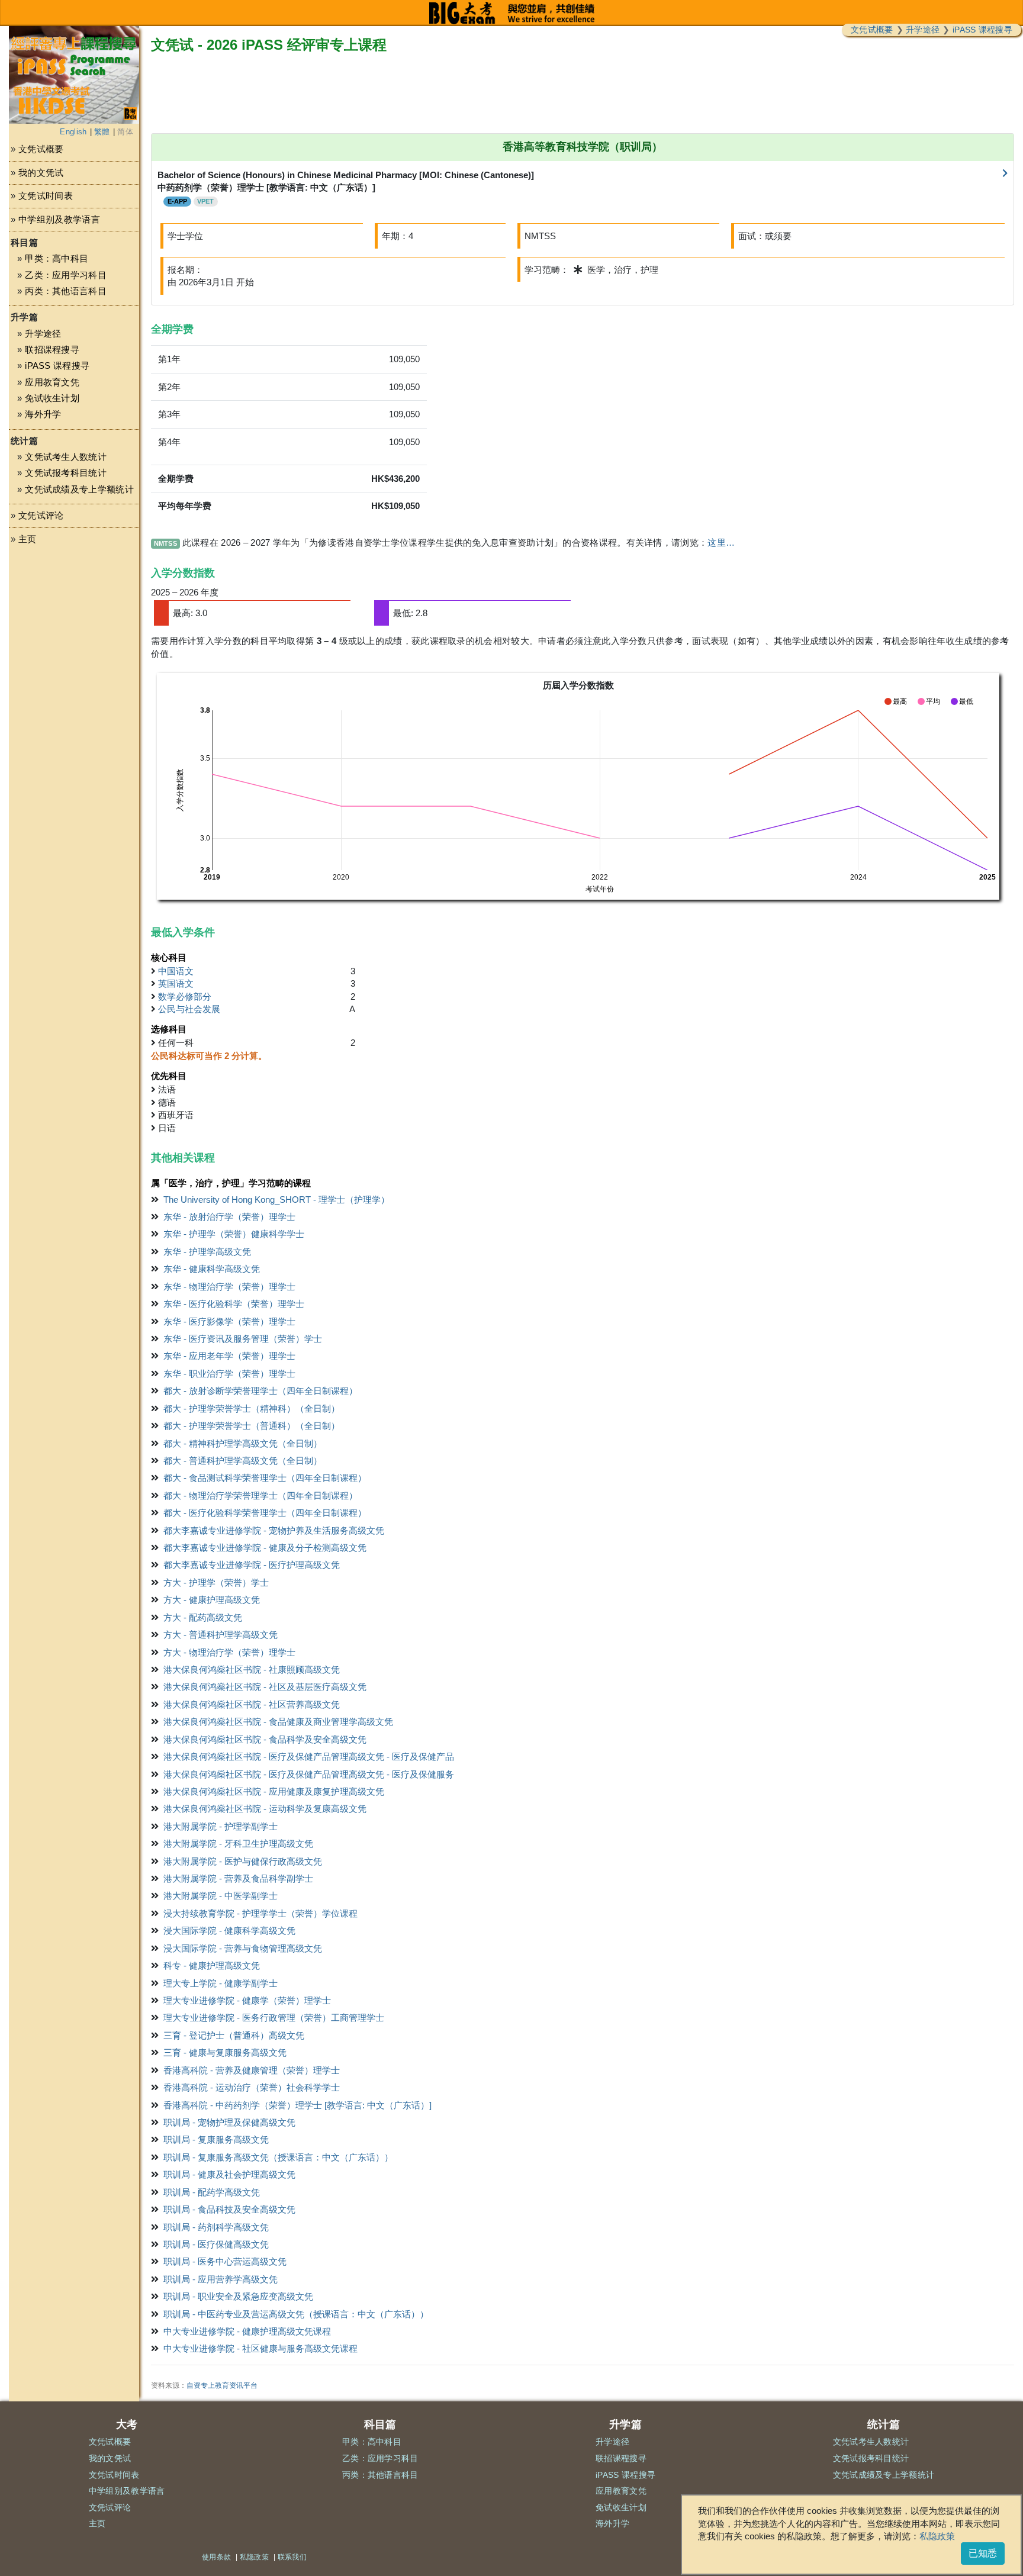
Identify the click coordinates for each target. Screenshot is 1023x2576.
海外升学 (43, 414)
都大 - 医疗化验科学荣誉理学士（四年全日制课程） (265, 1513)
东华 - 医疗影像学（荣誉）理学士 (229, 1321)
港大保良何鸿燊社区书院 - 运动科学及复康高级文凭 (265, 1809)
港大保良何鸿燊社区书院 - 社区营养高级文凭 (252, 1704)
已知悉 (983, 2553)
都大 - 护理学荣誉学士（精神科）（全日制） (252, 1408)
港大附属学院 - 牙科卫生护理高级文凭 (238, 1844)
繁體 (102, 132)
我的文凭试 (41, 173)
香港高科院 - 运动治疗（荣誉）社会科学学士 (252, 2087)
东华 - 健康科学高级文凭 (212, 1269)
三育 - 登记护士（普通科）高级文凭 (234, 2035)
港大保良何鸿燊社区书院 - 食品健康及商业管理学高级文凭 (278, 1722)
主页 (28, 539)
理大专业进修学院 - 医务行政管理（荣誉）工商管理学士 (274, 2018)
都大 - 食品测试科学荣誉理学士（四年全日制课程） (265, 1478)
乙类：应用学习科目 (66, 275)
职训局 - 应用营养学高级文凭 (221, 2279)
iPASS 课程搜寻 (982, 30)
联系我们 (292, 2557)
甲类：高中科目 (57, 258)
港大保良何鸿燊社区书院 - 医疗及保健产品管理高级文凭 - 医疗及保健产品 (309, 1756)
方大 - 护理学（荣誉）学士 (216, 1582)
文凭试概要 (872, 30)
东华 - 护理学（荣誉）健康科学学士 (234, 1234)
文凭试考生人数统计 (66, 457)
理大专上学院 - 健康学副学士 (221, 1983)
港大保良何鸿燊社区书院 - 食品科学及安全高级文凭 (265, 1739)
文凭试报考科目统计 (66, 473)
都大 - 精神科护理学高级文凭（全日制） (243, 1443)
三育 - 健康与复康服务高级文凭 (225, 2052)
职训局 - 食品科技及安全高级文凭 (229, 2209)
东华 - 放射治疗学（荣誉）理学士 (229, 1217)
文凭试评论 (41, 515)
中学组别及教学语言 (59, 219)
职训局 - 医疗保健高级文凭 (216, 2244)
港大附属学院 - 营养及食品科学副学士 (238, 1878)
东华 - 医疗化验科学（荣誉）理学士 (234, 1304)
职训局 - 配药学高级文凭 (212, 2192)
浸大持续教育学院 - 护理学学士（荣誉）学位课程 (260, 1913)
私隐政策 (937, 2536)
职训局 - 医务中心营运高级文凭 (225, 2261)
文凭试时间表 (46, 196)
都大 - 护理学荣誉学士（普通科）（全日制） (252, 1426)
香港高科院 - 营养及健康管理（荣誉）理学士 (252, 2070)
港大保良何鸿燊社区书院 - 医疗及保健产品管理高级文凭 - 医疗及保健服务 (309, 1774)
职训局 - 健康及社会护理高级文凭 (229, 2174)
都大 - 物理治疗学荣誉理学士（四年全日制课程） (260, 1495)
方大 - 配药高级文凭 (203, 1617)
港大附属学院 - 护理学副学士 (221, 1826)
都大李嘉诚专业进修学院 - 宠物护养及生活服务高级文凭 (274, 1530)
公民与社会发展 (189, 1009)
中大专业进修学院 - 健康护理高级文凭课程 (247, 2331)
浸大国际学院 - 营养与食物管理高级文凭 (243, 1948)
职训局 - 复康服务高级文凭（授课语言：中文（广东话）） (278, 2157)
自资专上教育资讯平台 (222, 2385)
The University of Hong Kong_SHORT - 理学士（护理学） (276, 1200)
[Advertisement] (74, 667)
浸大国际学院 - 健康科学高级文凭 (229, 1931)
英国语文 (176, 983)
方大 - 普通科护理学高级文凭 (221, 1635)
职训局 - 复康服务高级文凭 (216, 2139)
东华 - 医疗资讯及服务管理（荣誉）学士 (243, 1339)
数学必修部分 (185, 996)
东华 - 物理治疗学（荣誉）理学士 (229, 1287)
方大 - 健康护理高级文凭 (212, 1600)
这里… (721, 542)
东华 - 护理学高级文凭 (207, 1252)
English (73, 132)
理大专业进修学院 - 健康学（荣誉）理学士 (247, 2000)
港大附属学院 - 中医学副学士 (221, 1896)
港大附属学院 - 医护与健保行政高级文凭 (243, 1861)
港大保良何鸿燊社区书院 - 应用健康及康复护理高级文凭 (274, 1791)
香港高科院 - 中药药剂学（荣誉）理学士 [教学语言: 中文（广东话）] (297, 2105)
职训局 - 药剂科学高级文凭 (216, 2227)
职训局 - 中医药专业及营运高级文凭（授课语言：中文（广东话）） (296, 2314)
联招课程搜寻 (52, 350)
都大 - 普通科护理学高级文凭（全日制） (243, 1461)
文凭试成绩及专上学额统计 (79, 489)
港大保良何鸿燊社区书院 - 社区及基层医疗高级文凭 (265, 1687)
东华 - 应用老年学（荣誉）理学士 (229, 1356)
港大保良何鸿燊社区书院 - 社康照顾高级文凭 (252, 1669)
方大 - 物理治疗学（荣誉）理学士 (229, 1652)
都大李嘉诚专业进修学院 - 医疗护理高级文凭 (252, 1565)
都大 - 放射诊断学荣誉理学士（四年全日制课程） (260, 1391)
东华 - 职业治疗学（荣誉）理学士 (229, 1374)
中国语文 (176, 971)
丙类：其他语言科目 (66, 291)
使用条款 (216, 2557)
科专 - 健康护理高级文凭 (212, 1965)
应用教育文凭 (52, 382)
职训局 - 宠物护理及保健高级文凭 (229, 2122)
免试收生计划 (52, 398)
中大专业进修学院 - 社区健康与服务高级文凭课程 (260, 2348)
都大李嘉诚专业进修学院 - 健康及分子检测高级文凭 (265, 1548)
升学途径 (923, 30)
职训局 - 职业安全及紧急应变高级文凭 (238, 2296)
